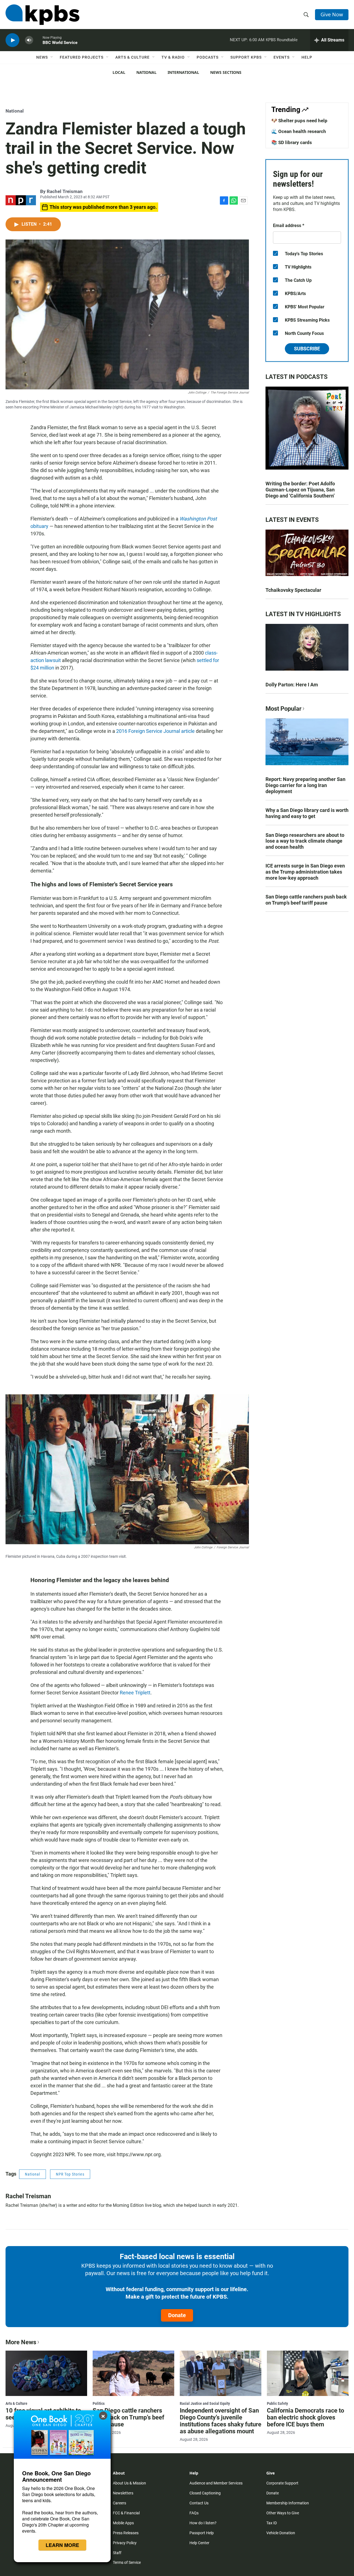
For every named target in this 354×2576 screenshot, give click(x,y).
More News (21, 2342)
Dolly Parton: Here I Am (292, 685)
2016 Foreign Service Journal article (155, 731)
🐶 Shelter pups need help (299, 121)
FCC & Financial (126, 2513)
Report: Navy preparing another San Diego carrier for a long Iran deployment (305, 785)
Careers (119, 2503)
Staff (117, 2553)
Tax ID (272, 2523)
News (42, 57)
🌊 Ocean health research (299, 131)
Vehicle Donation (281, 2533)
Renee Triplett (135, 1693)
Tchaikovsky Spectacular (293, 590)
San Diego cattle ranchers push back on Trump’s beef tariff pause (306, 900)
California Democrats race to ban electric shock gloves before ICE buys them (305, 2417)
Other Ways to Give (283, 2513)
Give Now (332, 14)
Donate (177, 2315)
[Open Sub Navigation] (52, 57)
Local (119, 72)
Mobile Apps (123, 2523)
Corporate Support (282, 2483)
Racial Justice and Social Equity (205, 2403)
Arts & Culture (132, 57)
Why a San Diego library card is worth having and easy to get (307, 813)
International (183, 72)
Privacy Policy (125, 2543)
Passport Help (202, 2533)
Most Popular (283, 709)
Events (282, 57)
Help (307, 57)
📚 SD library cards (292, 142)
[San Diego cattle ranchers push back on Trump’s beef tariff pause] (133, 2373)
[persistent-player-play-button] (12, 40)
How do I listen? (203, 2523)
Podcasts (208, 57)
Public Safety (277, 2403)
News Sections (226, 72)
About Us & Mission (129, 2483)
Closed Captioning (205, 2493)
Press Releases (126, 2533)
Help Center (199, 2543)
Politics (99, 2403)
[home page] (42, 15)
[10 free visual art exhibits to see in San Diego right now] (46, 2373)
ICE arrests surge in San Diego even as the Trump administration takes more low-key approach (305, 872)
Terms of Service (127, 2562)
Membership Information (288, 2503)
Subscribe (307, 349)
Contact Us (199, 2503)
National (146, 72)
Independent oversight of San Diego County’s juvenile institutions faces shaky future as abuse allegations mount (221, 2421)
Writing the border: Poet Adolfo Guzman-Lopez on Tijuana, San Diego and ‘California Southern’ (300, 490)
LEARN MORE (62, 2545)
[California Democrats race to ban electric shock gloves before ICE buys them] (308, 2373)
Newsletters (123, 2493)
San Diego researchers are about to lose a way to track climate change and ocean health (305, 841)
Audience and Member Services (216, 2483)
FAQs (194, 2513)
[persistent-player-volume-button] (29, 40)
